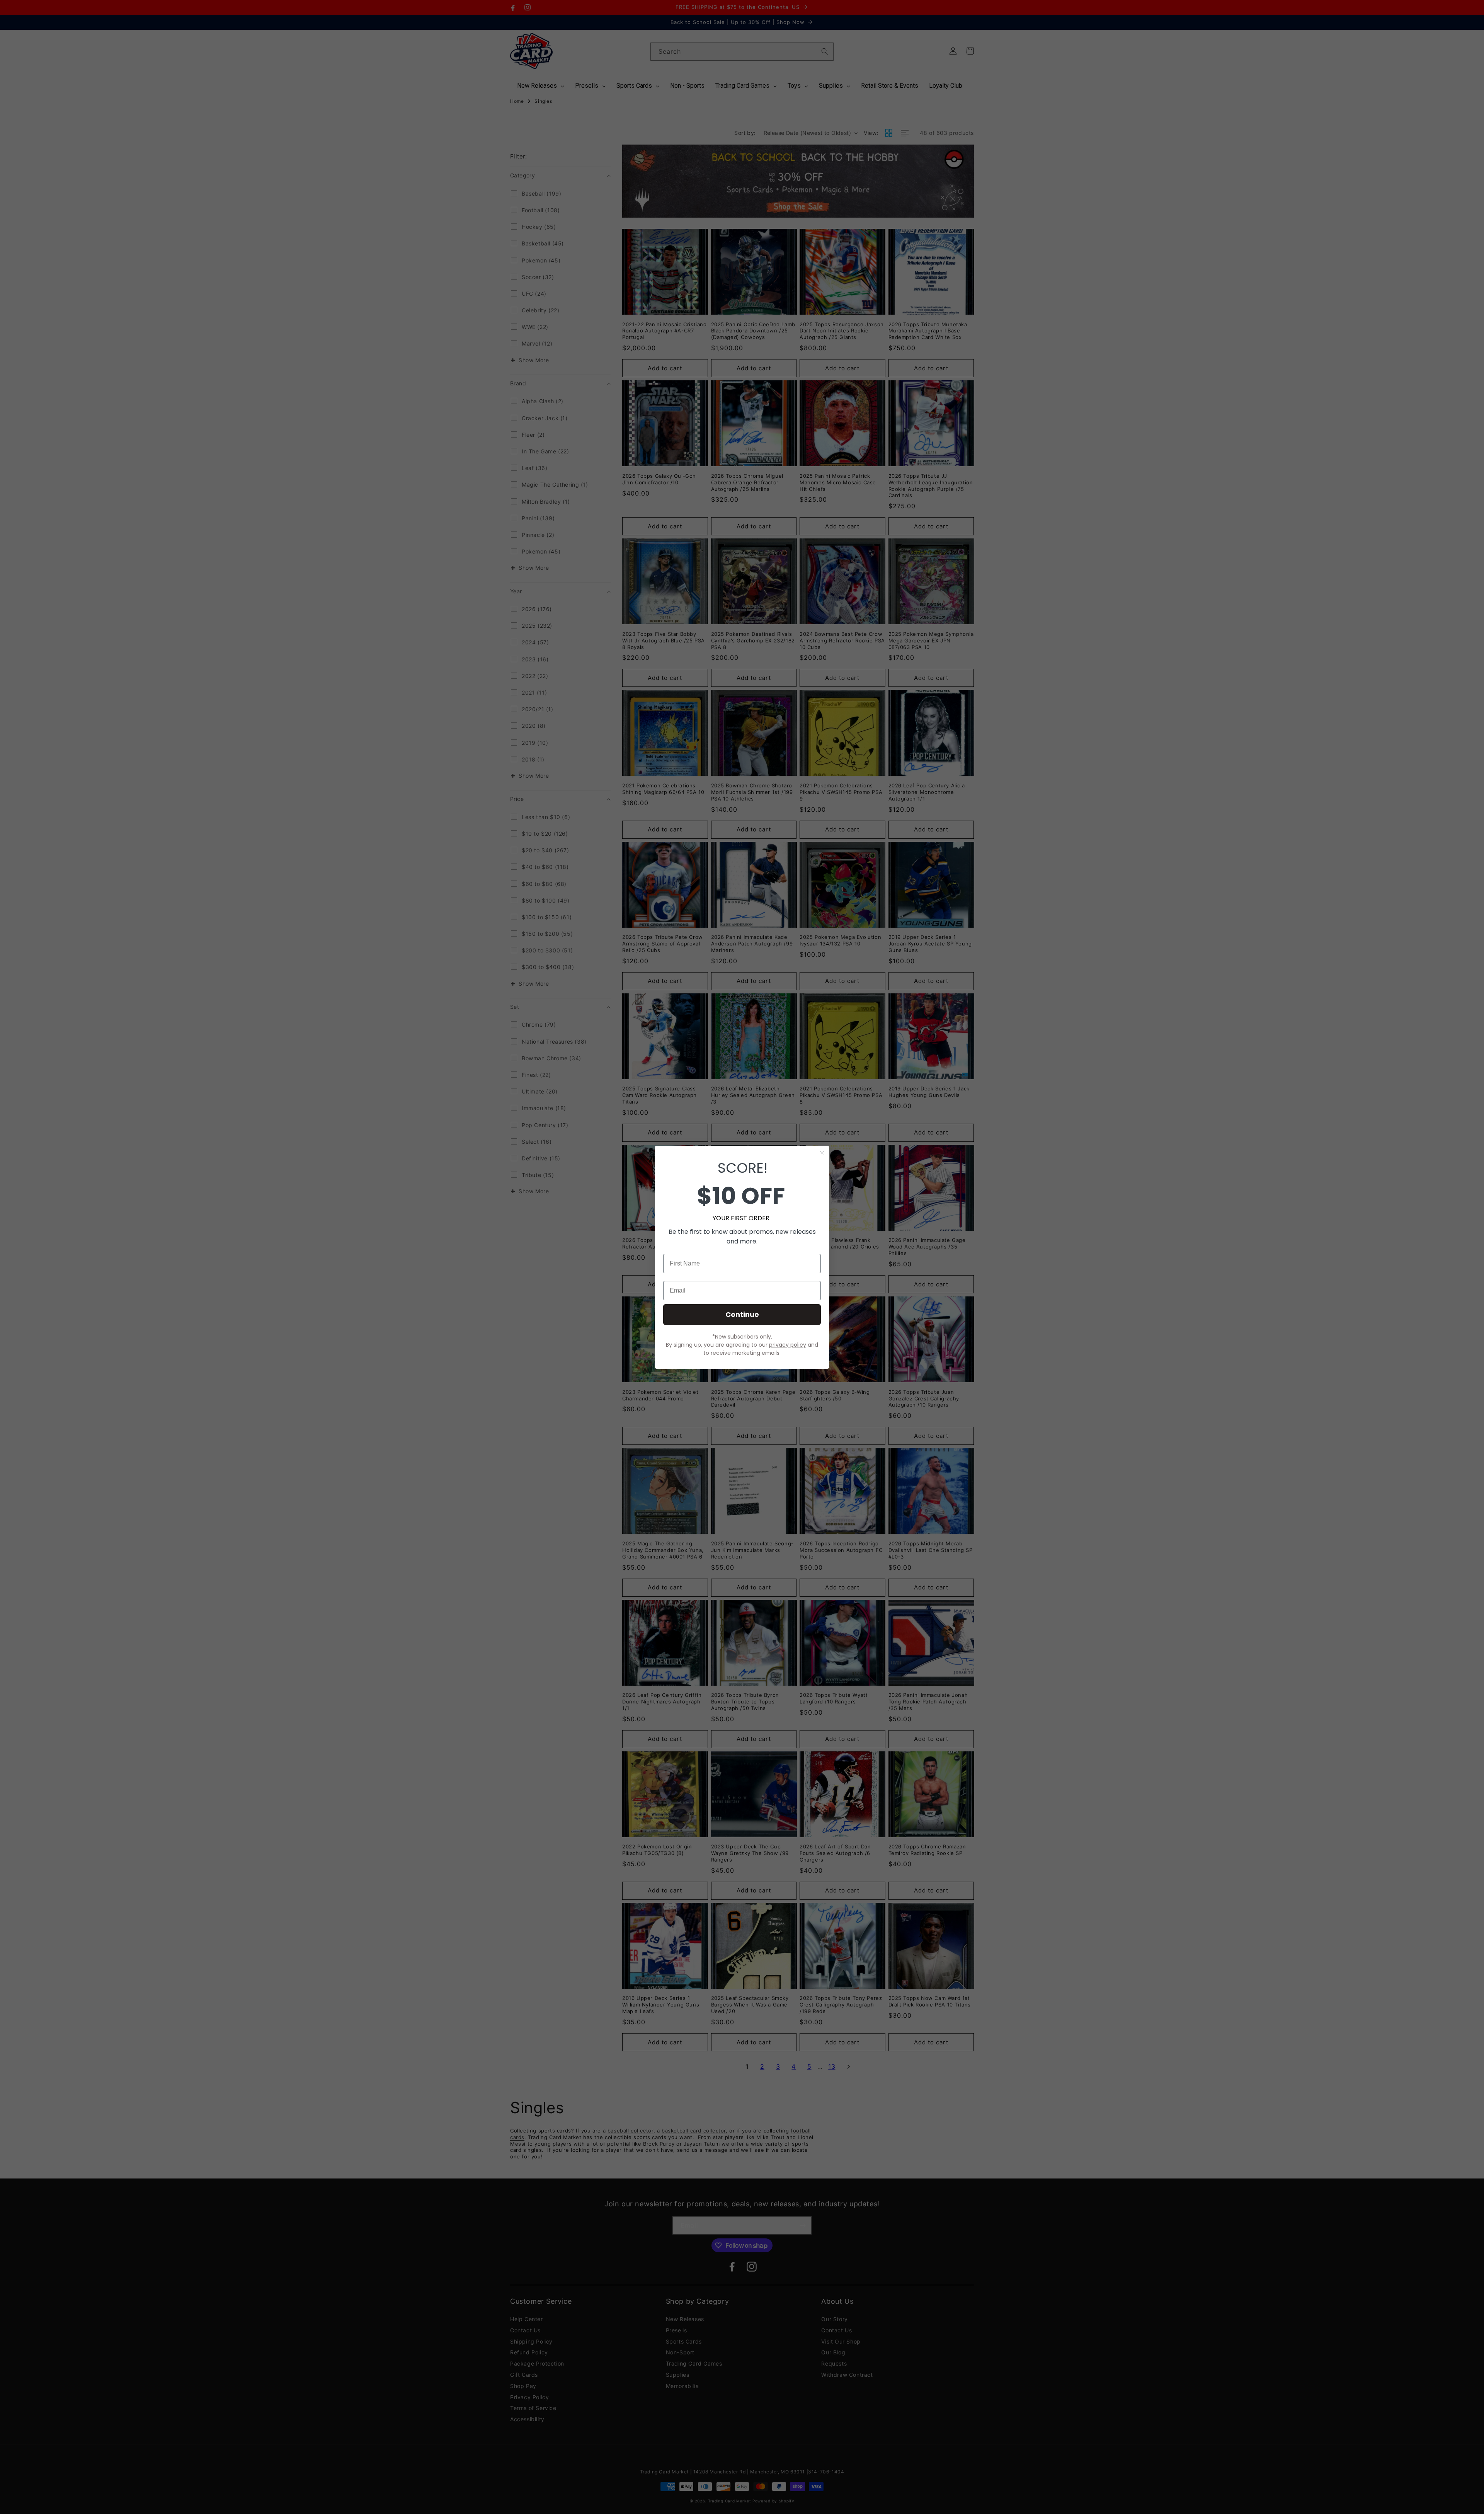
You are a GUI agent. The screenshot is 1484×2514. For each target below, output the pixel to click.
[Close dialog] (822, 1153)
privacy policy (788, 1345)
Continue (742, 1314)
